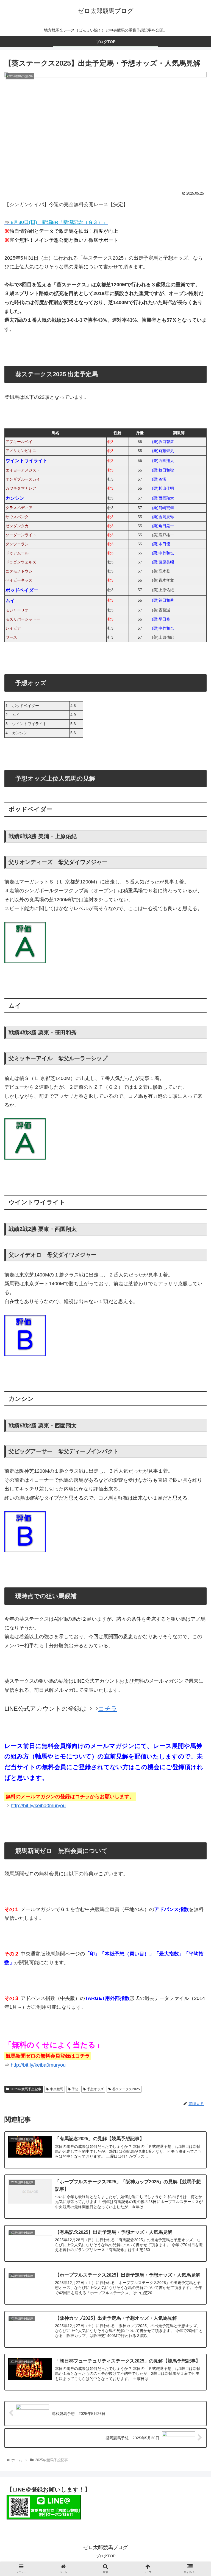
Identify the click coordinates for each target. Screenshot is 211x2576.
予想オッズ (95, 2089)
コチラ (108, 1709)
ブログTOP (106, 2556)
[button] (195, 1291)
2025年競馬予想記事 (26, 2089)
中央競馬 (57, 2089)
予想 (75, 2089)
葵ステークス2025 (126, 2089)
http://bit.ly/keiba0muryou (38, 1806)
